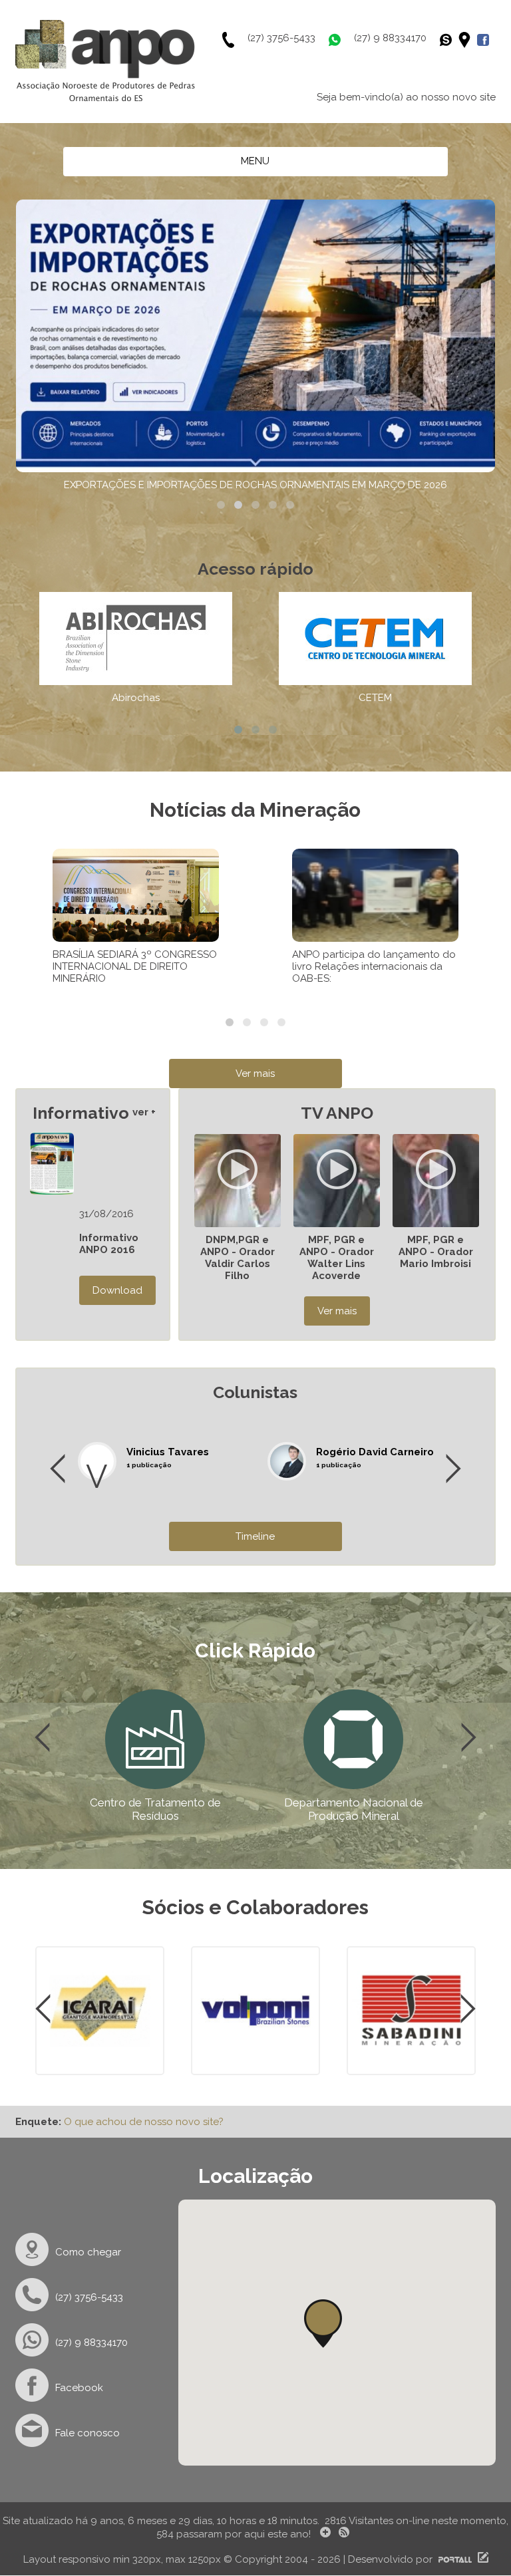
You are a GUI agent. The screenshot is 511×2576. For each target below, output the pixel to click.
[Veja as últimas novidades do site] (323, 2534)
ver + (144, 1112)
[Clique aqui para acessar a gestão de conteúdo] (481, 2559)
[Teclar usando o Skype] (449, 40)
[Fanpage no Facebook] (486, 40)
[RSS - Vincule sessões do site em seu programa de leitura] (345, 2534)
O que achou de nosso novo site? (144, 2122)
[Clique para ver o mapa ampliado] (468, 40)
